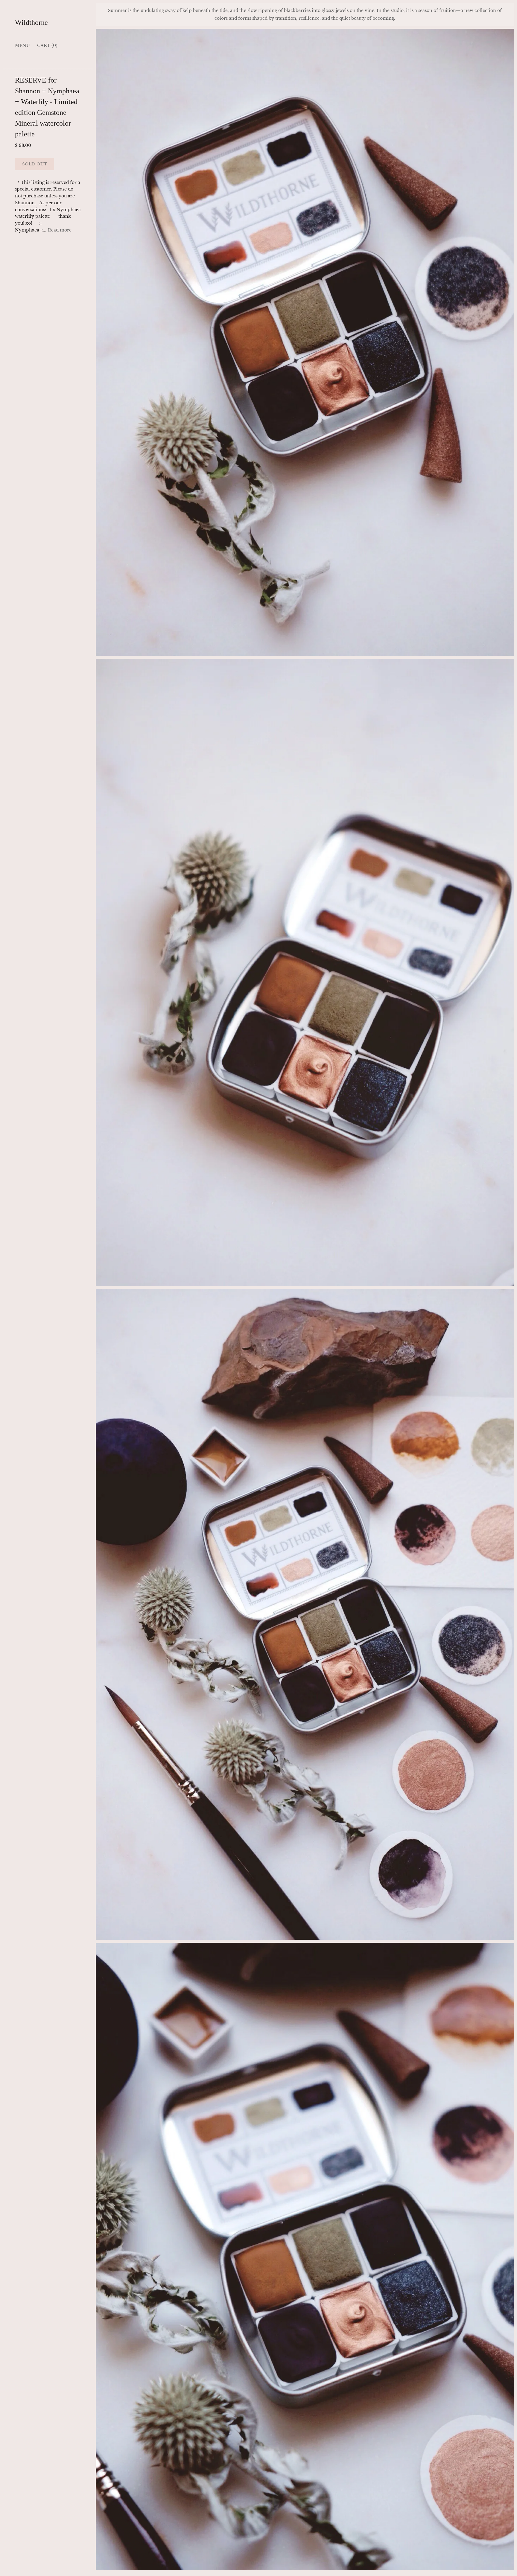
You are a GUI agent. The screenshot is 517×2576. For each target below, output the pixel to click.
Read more (60, 230)
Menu (22, 45)
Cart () (47, 45)
